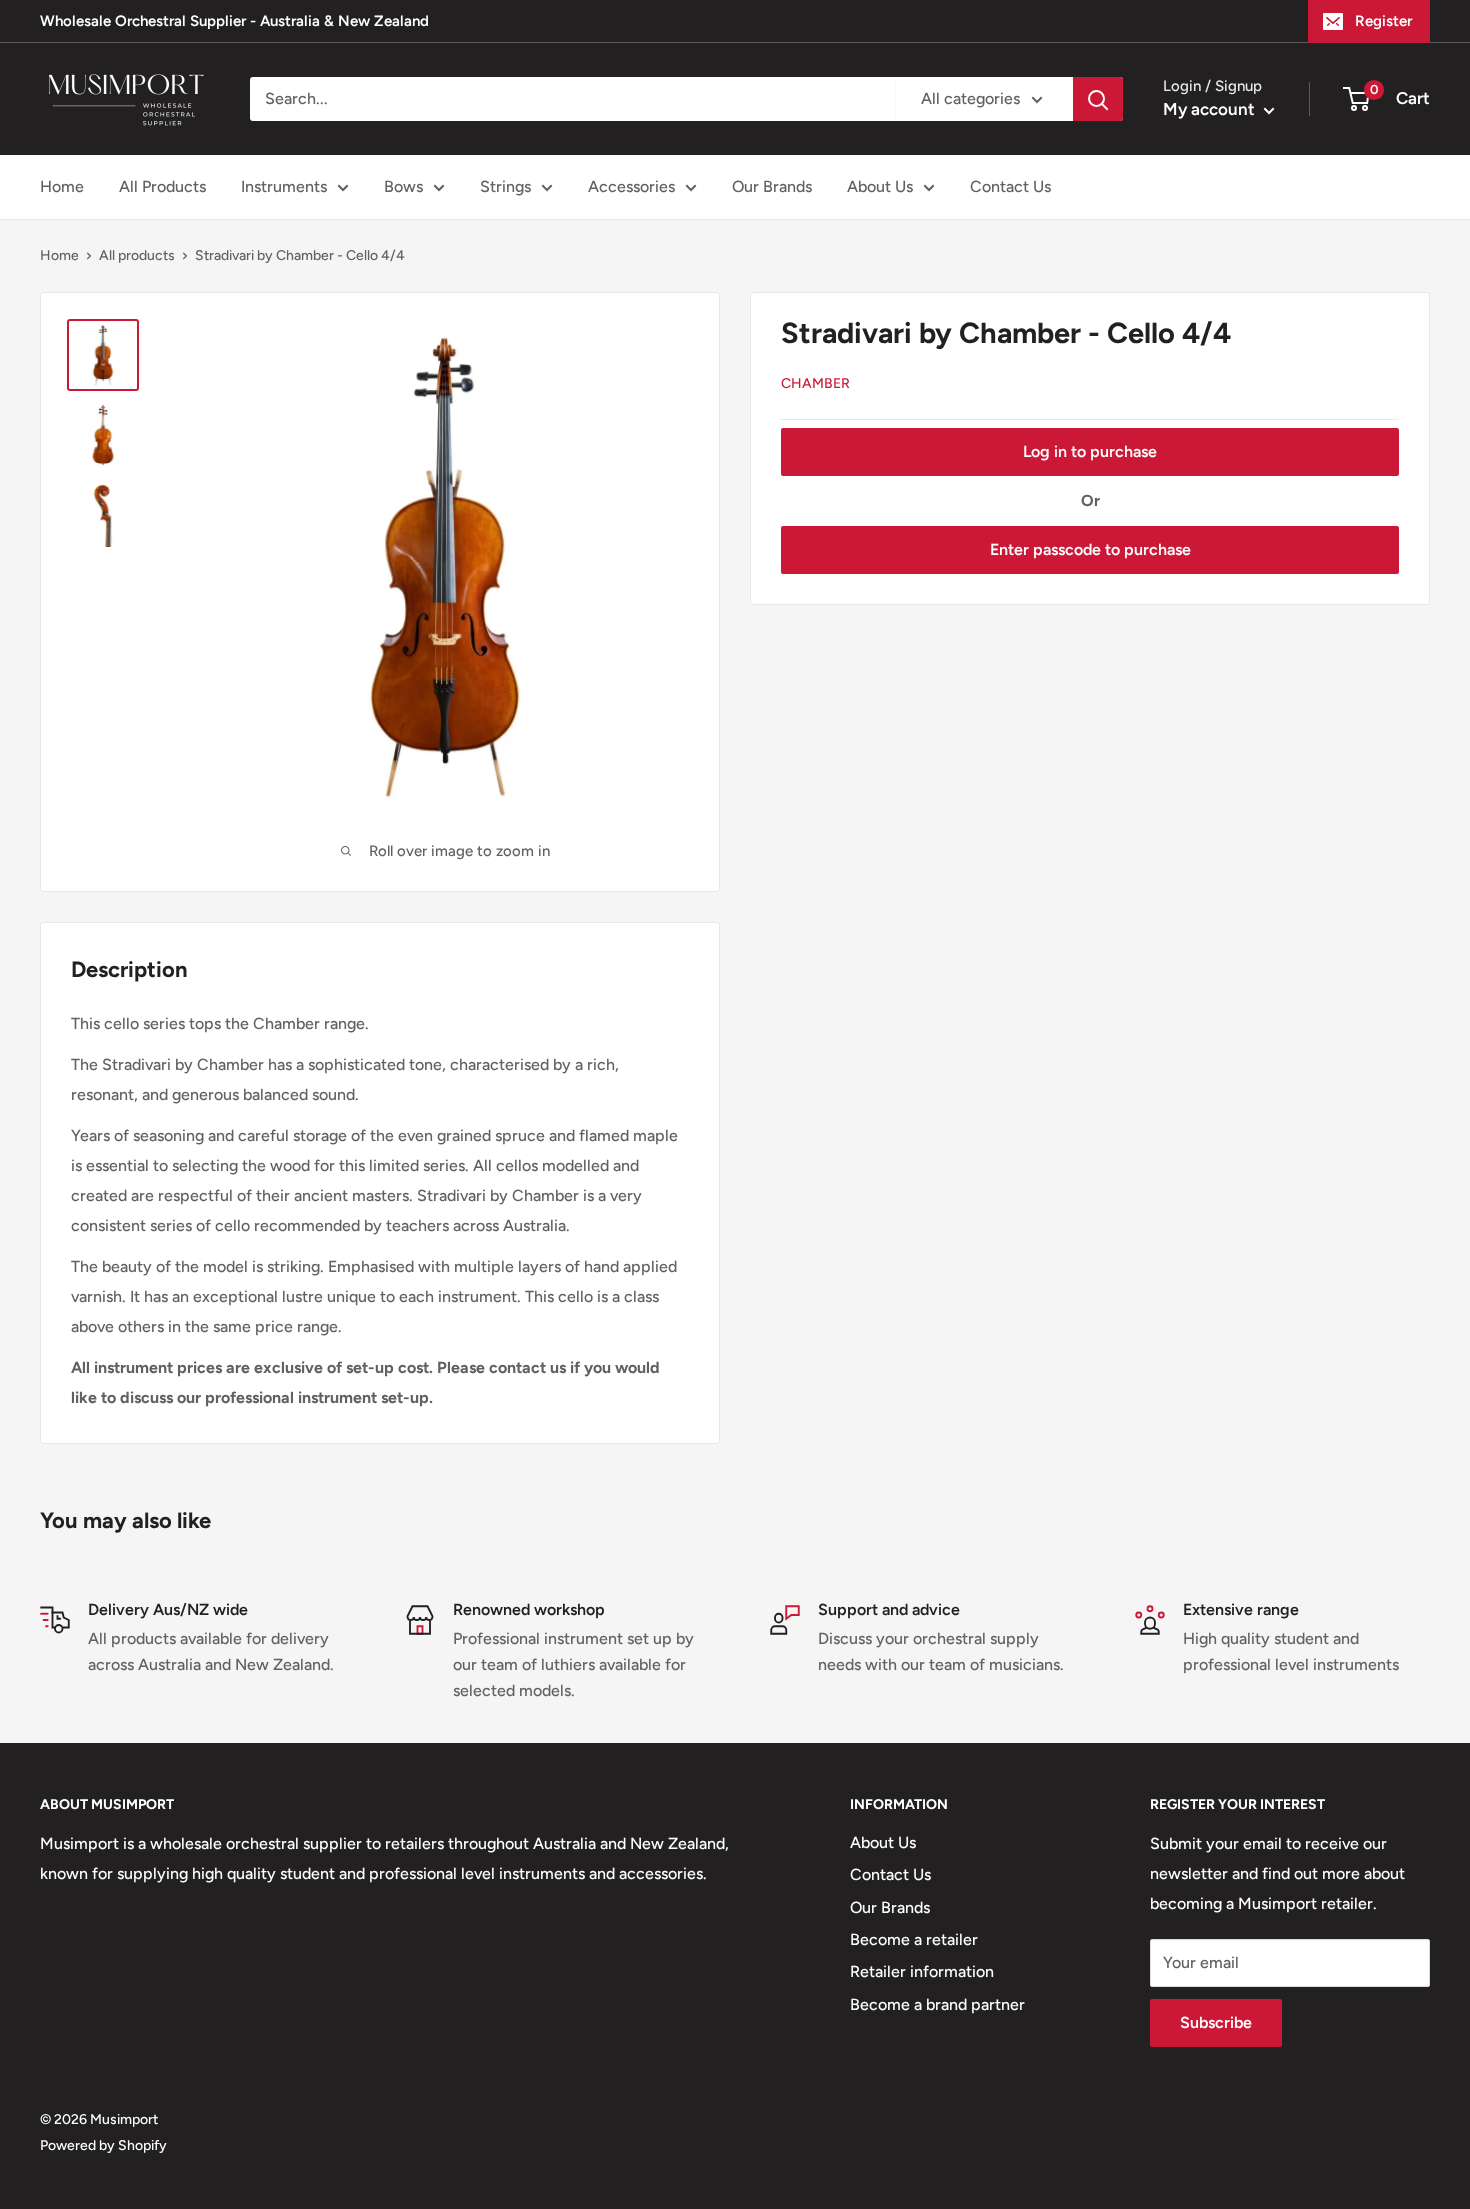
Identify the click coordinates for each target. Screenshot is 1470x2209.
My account (1211, 109)
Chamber (815, 383)
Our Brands (772, 186)
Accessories (631, 186)
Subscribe (1216, 2022)
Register (1383, 21)
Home (62, 186)
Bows (403, 186)
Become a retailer (914, 1939)
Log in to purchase (1090, 451)
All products (137, 255)
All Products (162, 186)
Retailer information (922, 1971)
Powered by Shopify (103, 2145)
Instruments (284, 186)
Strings (505, 186)
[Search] (1098, 99)
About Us (880, 186)
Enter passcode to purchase (1090, 549)
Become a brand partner (937, 2004)
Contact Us (1010, 186)
